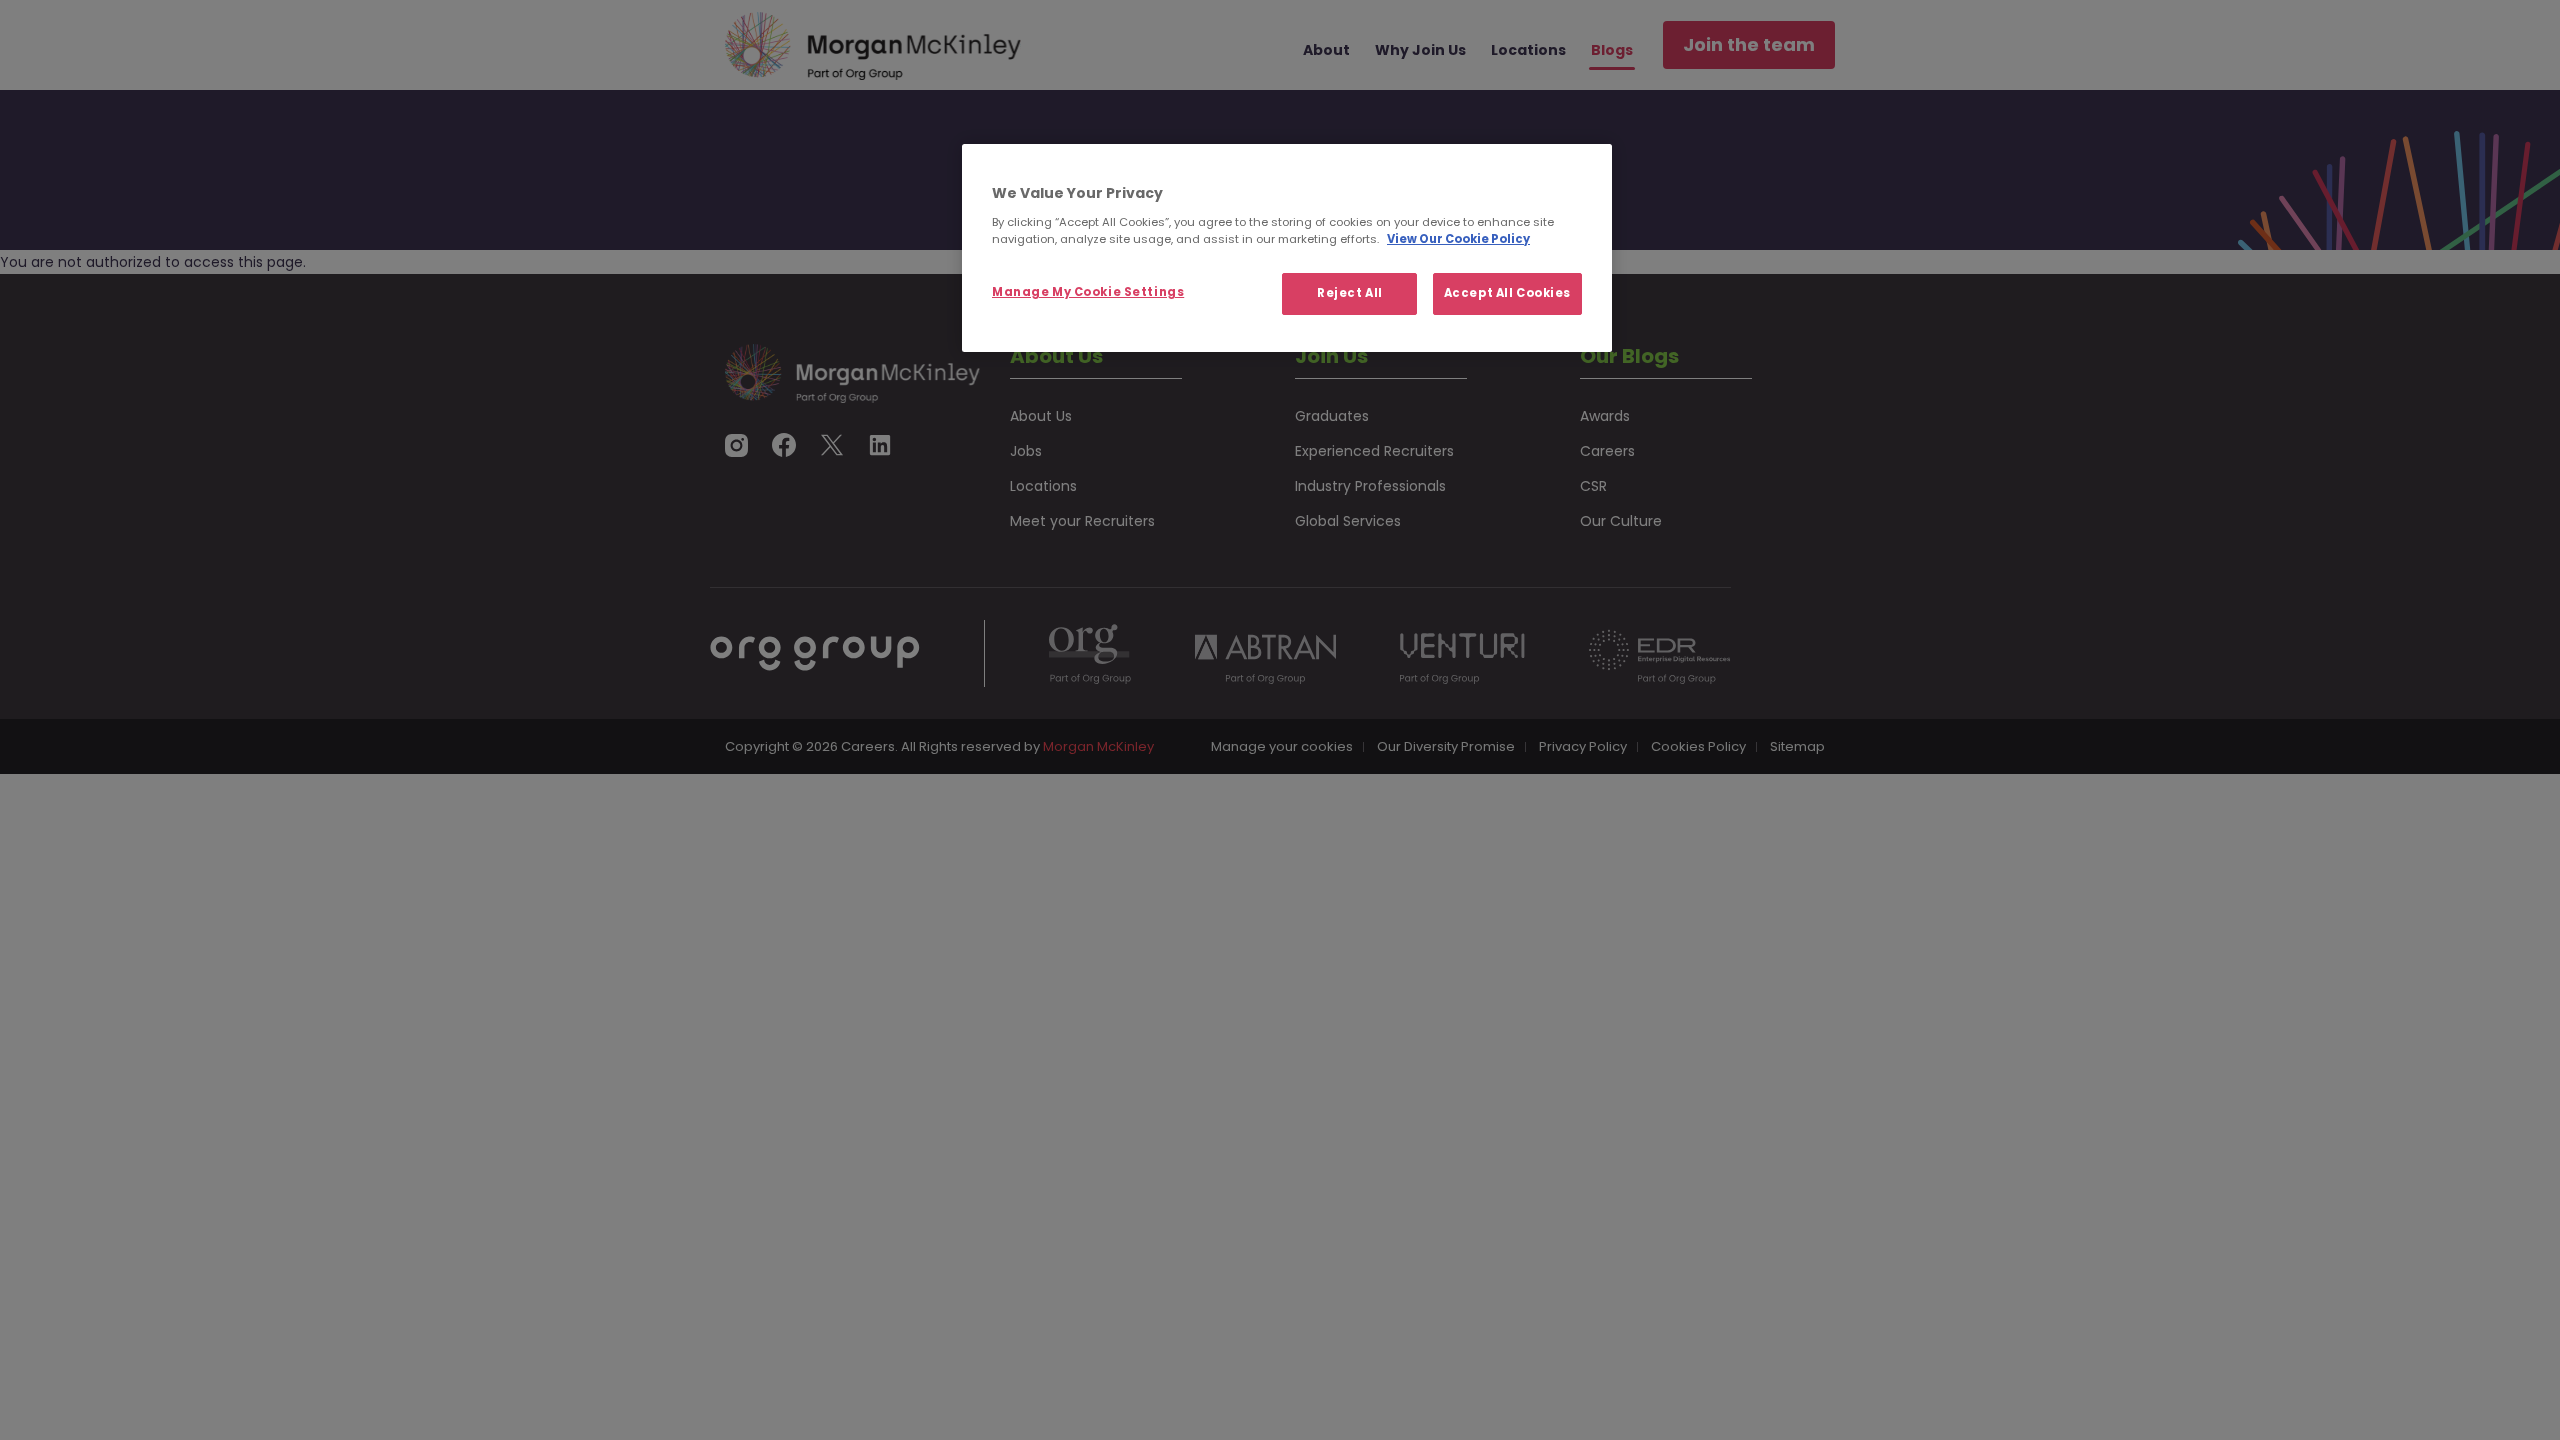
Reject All (1350, 293)
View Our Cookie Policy (1458, 239)
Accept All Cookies (1507, 293)
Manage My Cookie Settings (1088, 292)
